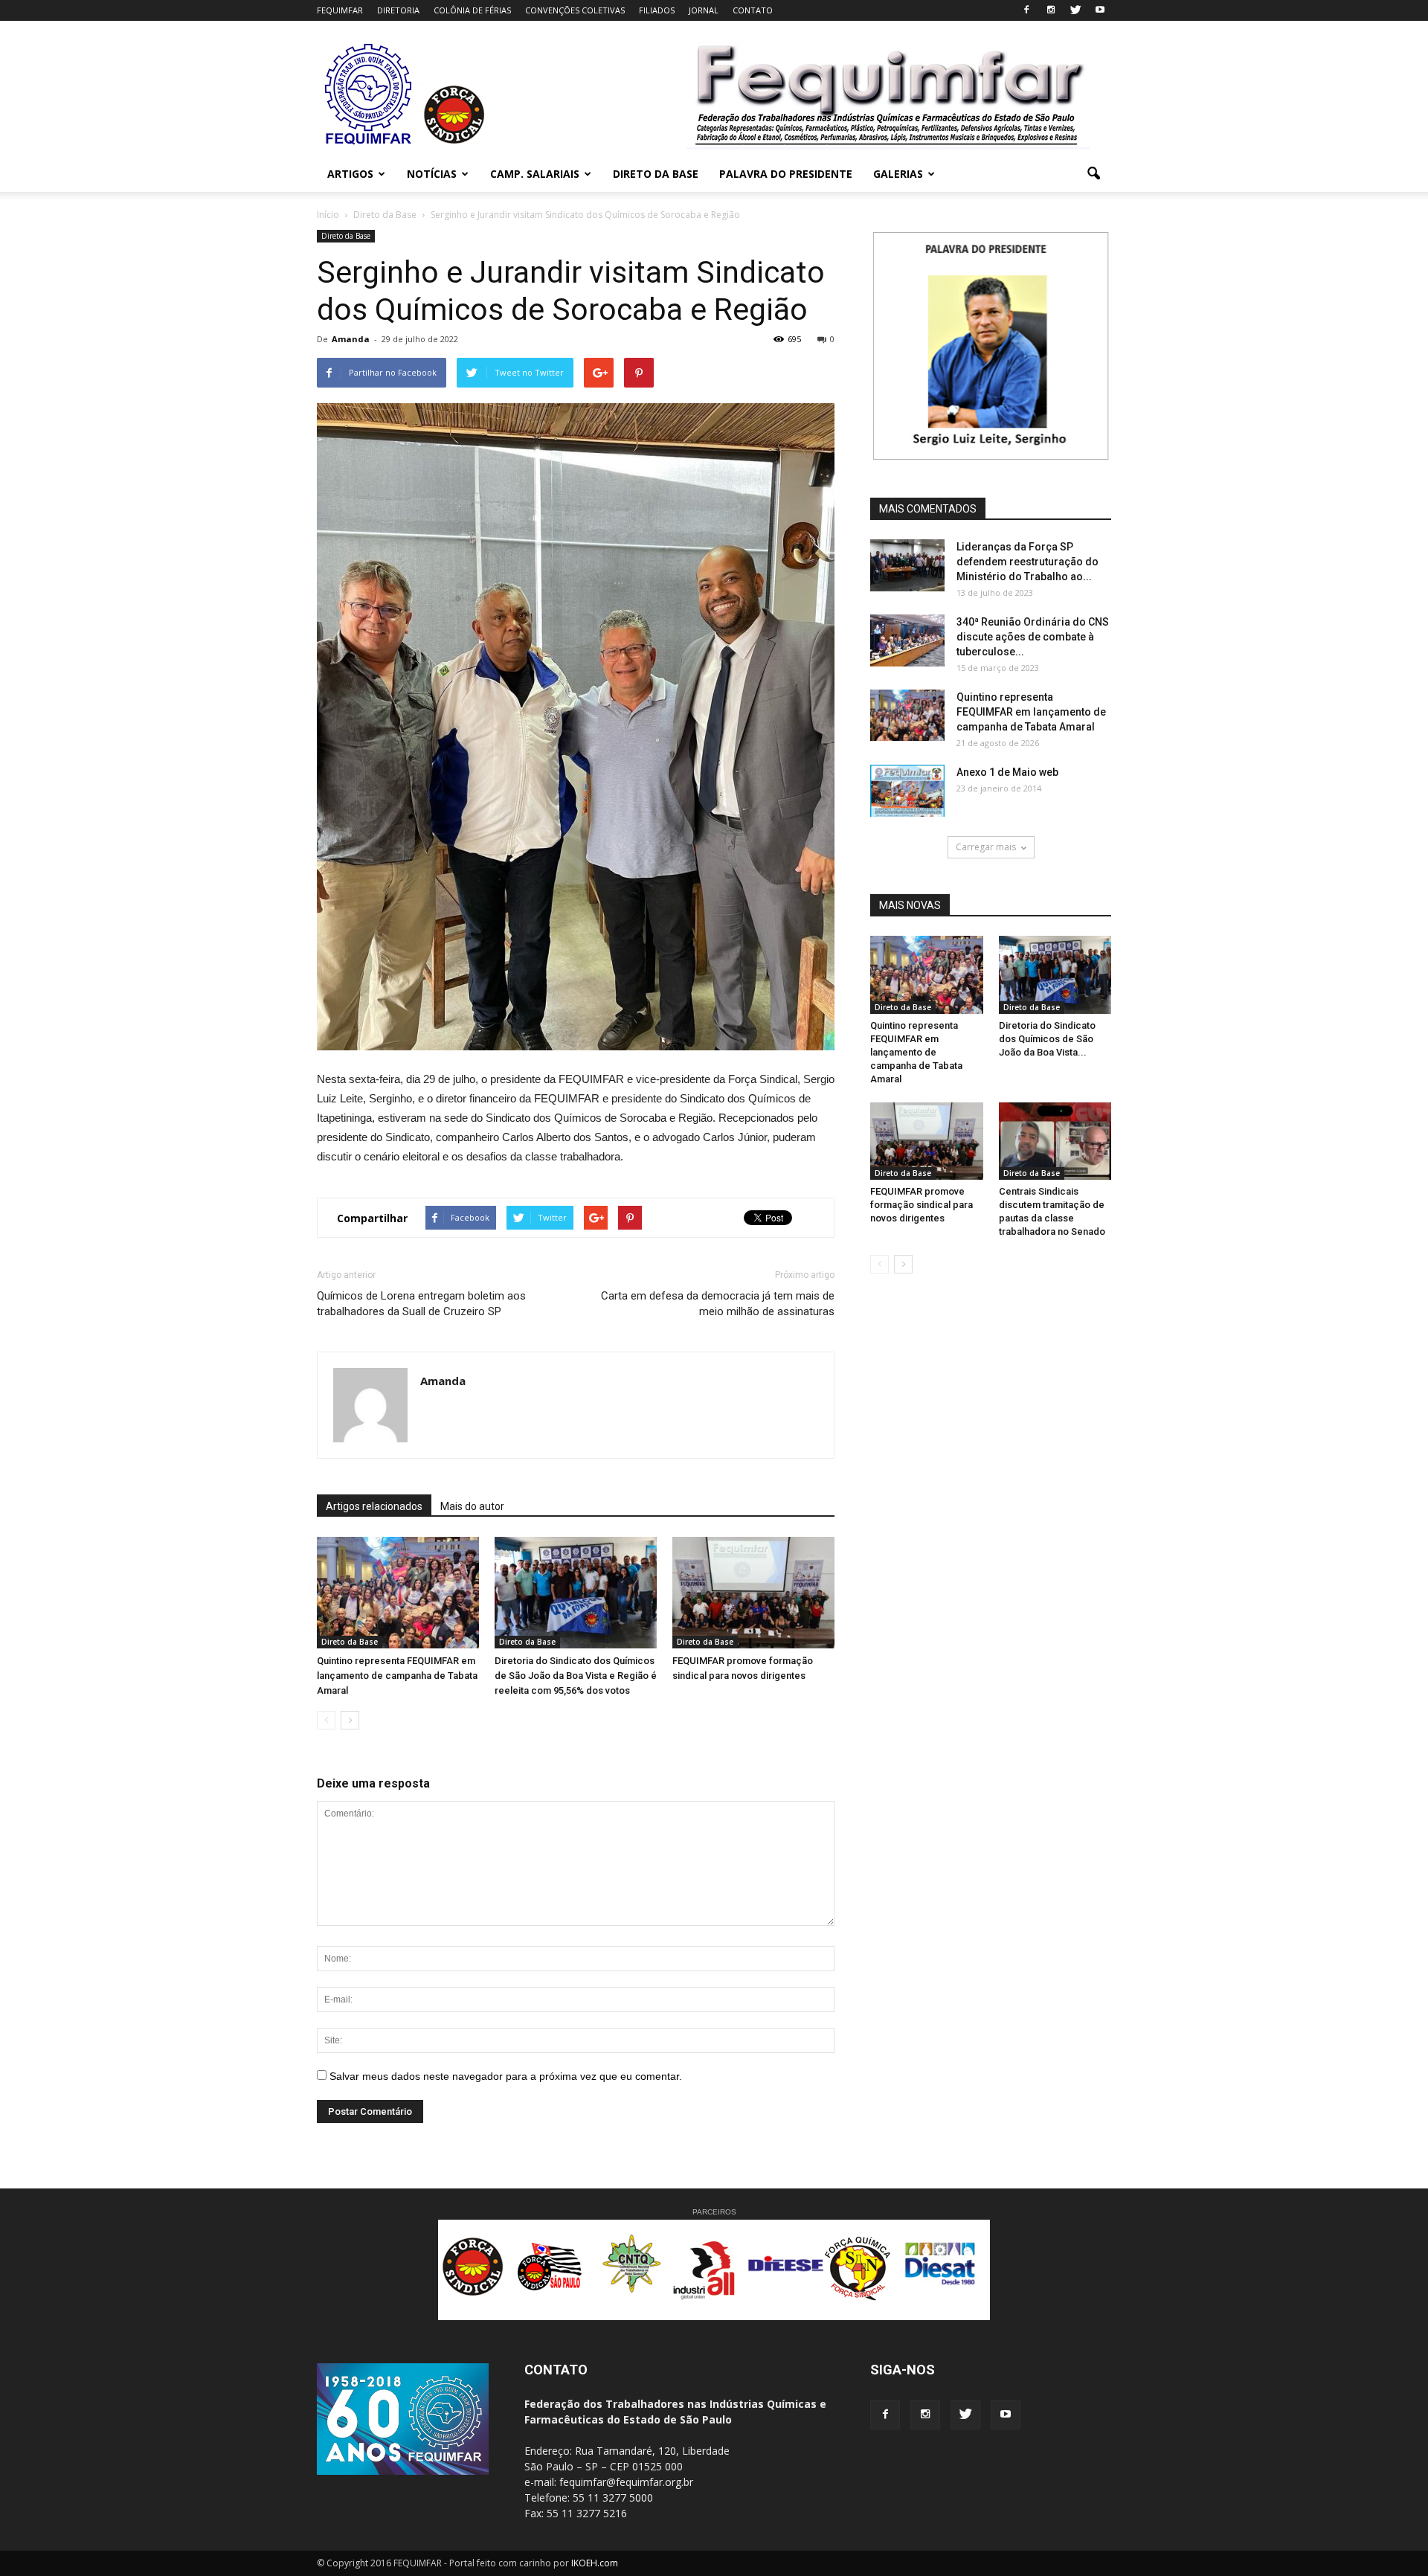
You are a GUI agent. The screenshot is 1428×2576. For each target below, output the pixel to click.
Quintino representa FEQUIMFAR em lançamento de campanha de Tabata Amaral (397, 1676)
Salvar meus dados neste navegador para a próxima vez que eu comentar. (506, 2076)
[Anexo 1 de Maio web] (907, 791)
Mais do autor (472, 1506)
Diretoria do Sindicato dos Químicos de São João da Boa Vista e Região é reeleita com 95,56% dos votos (576, 1676)
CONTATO (753, 10)
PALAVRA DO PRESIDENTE (786, 174)
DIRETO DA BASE (656, 174)
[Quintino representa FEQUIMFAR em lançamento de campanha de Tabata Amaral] (398, 1593)
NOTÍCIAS (432, 174)
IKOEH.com (595, 2563)
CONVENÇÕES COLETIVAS (575, 10)
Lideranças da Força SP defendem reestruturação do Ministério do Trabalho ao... (1027, 562)
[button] (1093, 174)
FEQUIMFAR (340, 10)
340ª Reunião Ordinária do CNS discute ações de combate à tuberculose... (1033, 637)
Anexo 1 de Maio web (1007, 772)
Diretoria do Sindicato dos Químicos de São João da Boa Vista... (1047, 1039)
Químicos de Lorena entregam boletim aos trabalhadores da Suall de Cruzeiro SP (421, 1304)
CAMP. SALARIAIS (535, 174)
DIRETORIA (398, 10)
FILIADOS (657, 10)
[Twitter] (1075, 10)
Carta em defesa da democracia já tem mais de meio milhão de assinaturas (718, 1304)
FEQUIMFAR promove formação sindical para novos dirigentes (922, 1205)
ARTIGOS (350, 174)
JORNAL (704, 10)
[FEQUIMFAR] (370, 143)
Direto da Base (346, 236)
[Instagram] (1051, 10)
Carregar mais (986, 847)
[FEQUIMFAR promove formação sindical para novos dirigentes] (753, 1593)
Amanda (351, 339)
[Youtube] (1100, 10)
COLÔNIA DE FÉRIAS (472, 10)
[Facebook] (1026, 10)
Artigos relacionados (374, 1506)
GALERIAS (898, 174)
